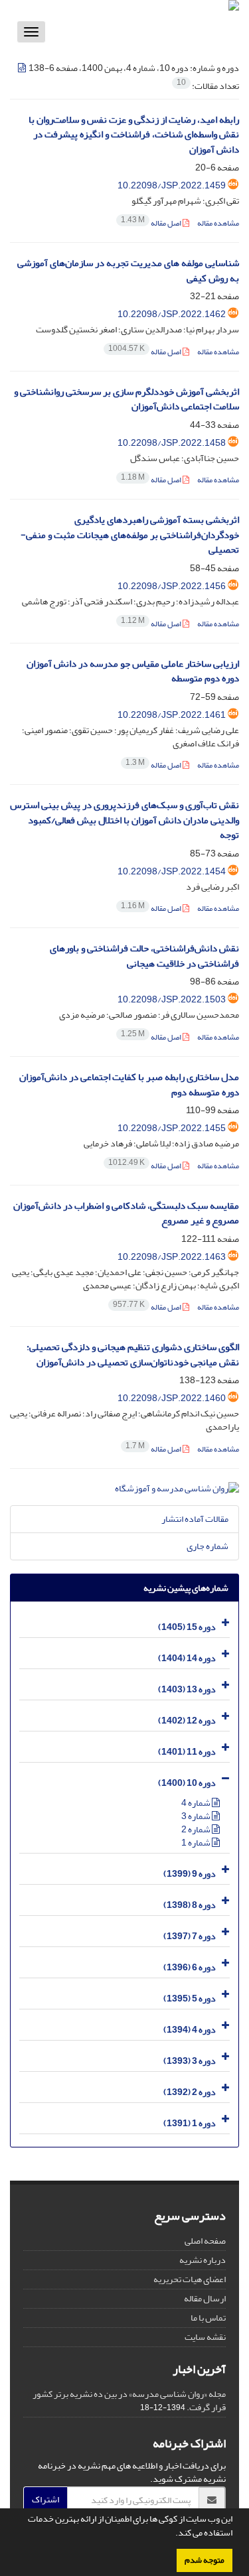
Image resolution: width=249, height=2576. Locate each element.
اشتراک (45, 2499)
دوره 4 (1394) (190, 2030)
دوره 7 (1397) (190, 1936)
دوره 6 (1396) (190, 1967)
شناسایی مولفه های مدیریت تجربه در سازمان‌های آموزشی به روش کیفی (128, 271)
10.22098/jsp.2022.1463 (172, 1257)
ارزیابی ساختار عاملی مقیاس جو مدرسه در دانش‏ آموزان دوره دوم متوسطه (133, 671)
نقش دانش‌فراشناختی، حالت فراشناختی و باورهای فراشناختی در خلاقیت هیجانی (144, 956)
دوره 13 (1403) (187, 1689)
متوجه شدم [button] (205, 2560)
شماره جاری (207, 1546)
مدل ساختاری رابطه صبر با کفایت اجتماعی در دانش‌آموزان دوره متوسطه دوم (129, 1085)
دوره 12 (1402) (187, 1721)
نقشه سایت (205, 2337)
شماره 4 (197, 1803)
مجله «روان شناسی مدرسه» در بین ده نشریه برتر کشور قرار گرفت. (129, 2401)
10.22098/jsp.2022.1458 (172, 443)
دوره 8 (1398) (190, 1905)
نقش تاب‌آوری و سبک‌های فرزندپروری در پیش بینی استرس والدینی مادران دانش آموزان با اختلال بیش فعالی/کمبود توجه (124, 820)
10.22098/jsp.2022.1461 (172, 715)
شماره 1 (197, 1843)
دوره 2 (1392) (190, 2092)
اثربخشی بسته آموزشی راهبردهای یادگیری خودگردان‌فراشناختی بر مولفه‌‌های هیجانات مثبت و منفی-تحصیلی (130, 535)
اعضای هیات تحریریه (190, 2279)
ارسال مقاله (205, 2298)
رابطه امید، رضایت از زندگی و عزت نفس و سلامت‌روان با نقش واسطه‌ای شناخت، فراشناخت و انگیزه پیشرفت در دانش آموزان (134, 135)
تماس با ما (208, 2318)
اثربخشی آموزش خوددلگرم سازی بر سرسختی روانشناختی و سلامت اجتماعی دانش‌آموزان (126, 399)
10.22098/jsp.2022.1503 (172, 999)
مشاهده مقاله (218, 223)
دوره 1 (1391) (190, 2123)
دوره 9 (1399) (190, 1874)
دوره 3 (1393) (190, 2061)
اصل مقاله (152, 223)
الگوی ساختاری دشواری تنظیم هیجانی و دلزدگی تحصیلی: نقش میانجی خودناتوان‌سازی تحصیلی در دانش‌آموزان (133, 1355)
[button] (172, 2534)
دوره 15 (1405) (187, 1627)
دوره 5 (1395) (190, 1999)
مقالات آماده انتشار (195, 1519)
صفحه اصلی (205, 2241)
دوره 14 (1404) (187, 1658)
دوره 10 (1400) (187, 1783)
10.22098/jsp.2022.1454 (172, 871)
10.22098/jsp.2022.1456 (172, 586)
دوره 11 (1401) (187, 1752)
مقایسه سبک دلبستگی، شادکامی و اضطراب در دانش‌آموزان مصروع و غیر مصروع (126, 1213)
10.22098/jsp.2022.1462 (172, 314)
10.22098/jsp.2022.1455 (172, 1128)
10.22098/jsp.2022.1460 (172, 1398)
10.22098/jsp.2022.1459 (172, 185)
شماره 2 (197, 1829)
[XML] (23, 68)
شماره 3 (197, 1816)
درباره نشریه (203, 2260)
